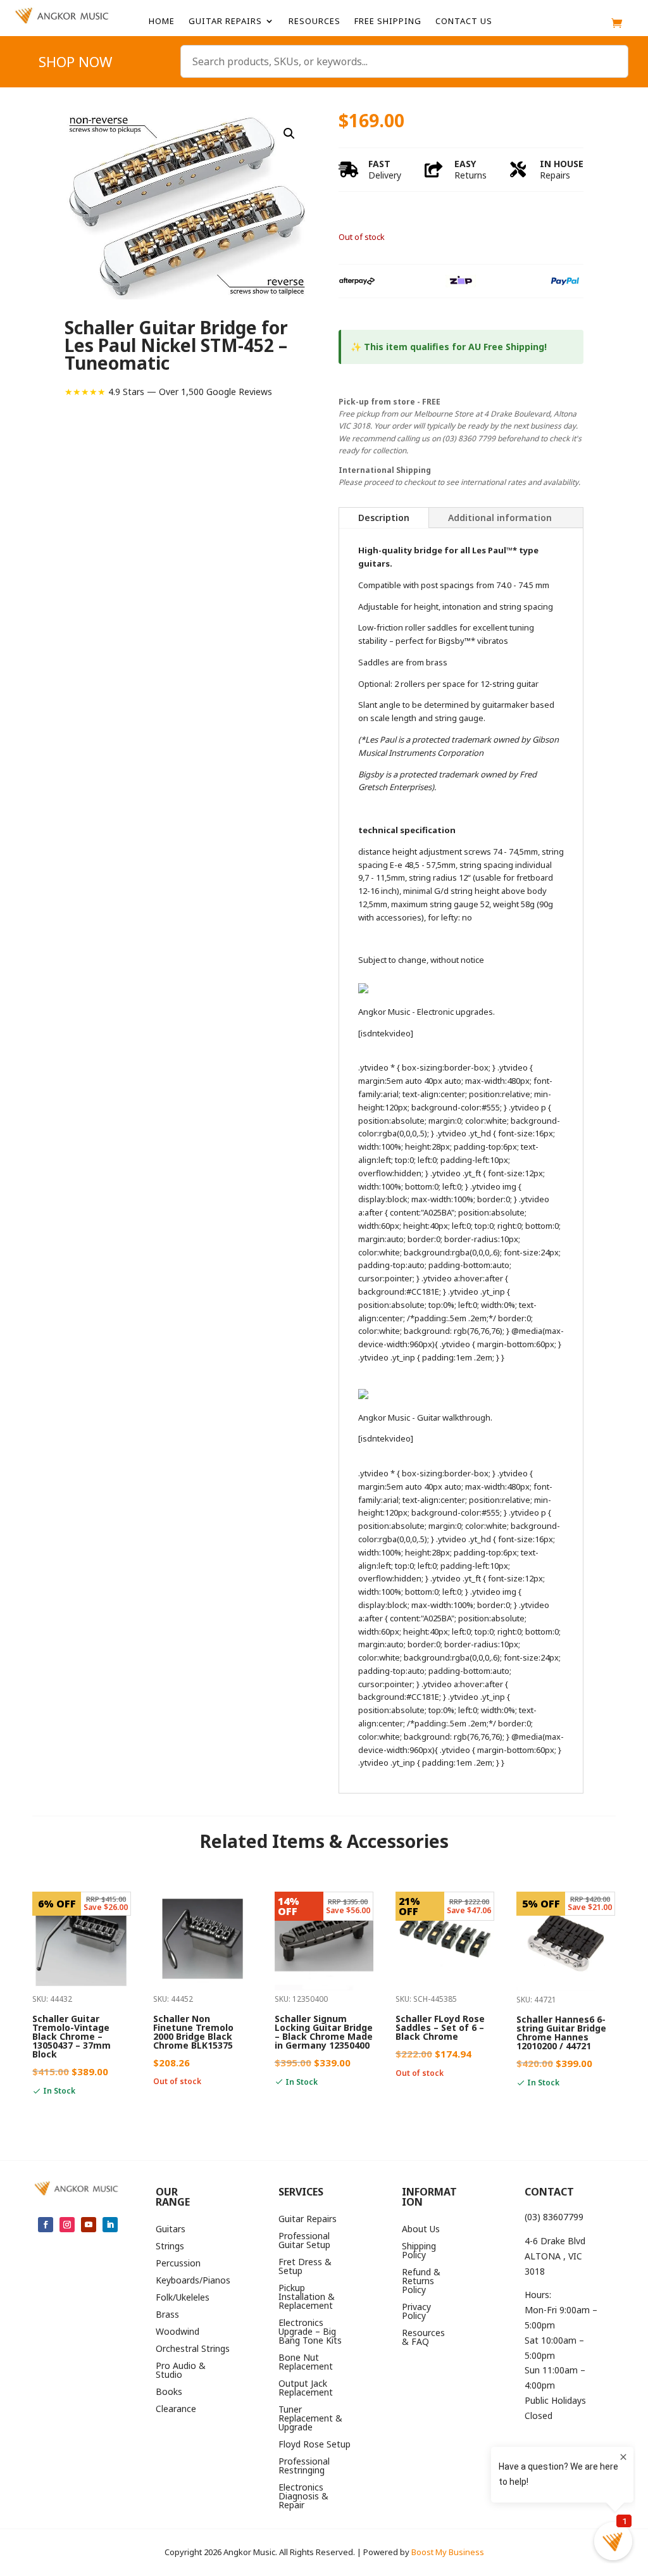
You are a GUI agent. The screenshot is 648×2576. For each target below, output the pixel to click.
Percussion (178, 2264)
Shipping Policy (419, 2251)
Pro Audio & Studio (181, 2371)
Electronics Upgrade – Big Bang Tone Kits (310, 2332)
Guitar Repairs (225, 22)
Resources (315, 22)
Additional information (500, 518)
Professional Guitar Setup (304, 2241)
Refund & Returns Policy (421, 2282)
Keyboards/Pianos (193, 2281)
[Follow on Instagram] (67, 2225)
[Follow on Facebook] (46, 2225)
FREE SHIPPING (388, 22)
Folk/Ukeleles (183, 2298)
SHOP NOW (75, 64)
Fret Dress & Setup (305, 2267)
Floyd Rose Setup (315, 2445)
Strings (170, 2247)
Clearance (176, 2410)
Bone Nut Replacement (306, 2363)
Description (384, 518)
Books (169, 2392)
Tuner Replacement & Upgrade (310, 2419)
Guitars (171, 2230)
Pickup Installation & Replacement (307, 2297)
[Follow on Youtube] (89, 2225)
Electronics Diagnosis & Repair (303, 2497)
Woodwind (178, 2332)
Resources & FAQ (423, 2338)
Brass (167, 2315)
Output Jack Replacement (306, 2389)
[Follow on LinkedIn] (110, 2225)
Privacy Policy (416, 2312)
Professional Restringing (304, 2466)
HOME (162, 22)
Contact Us (464, 22)
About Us (421, 2230)
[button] (289, 134)
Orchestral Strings (193, 2349)
